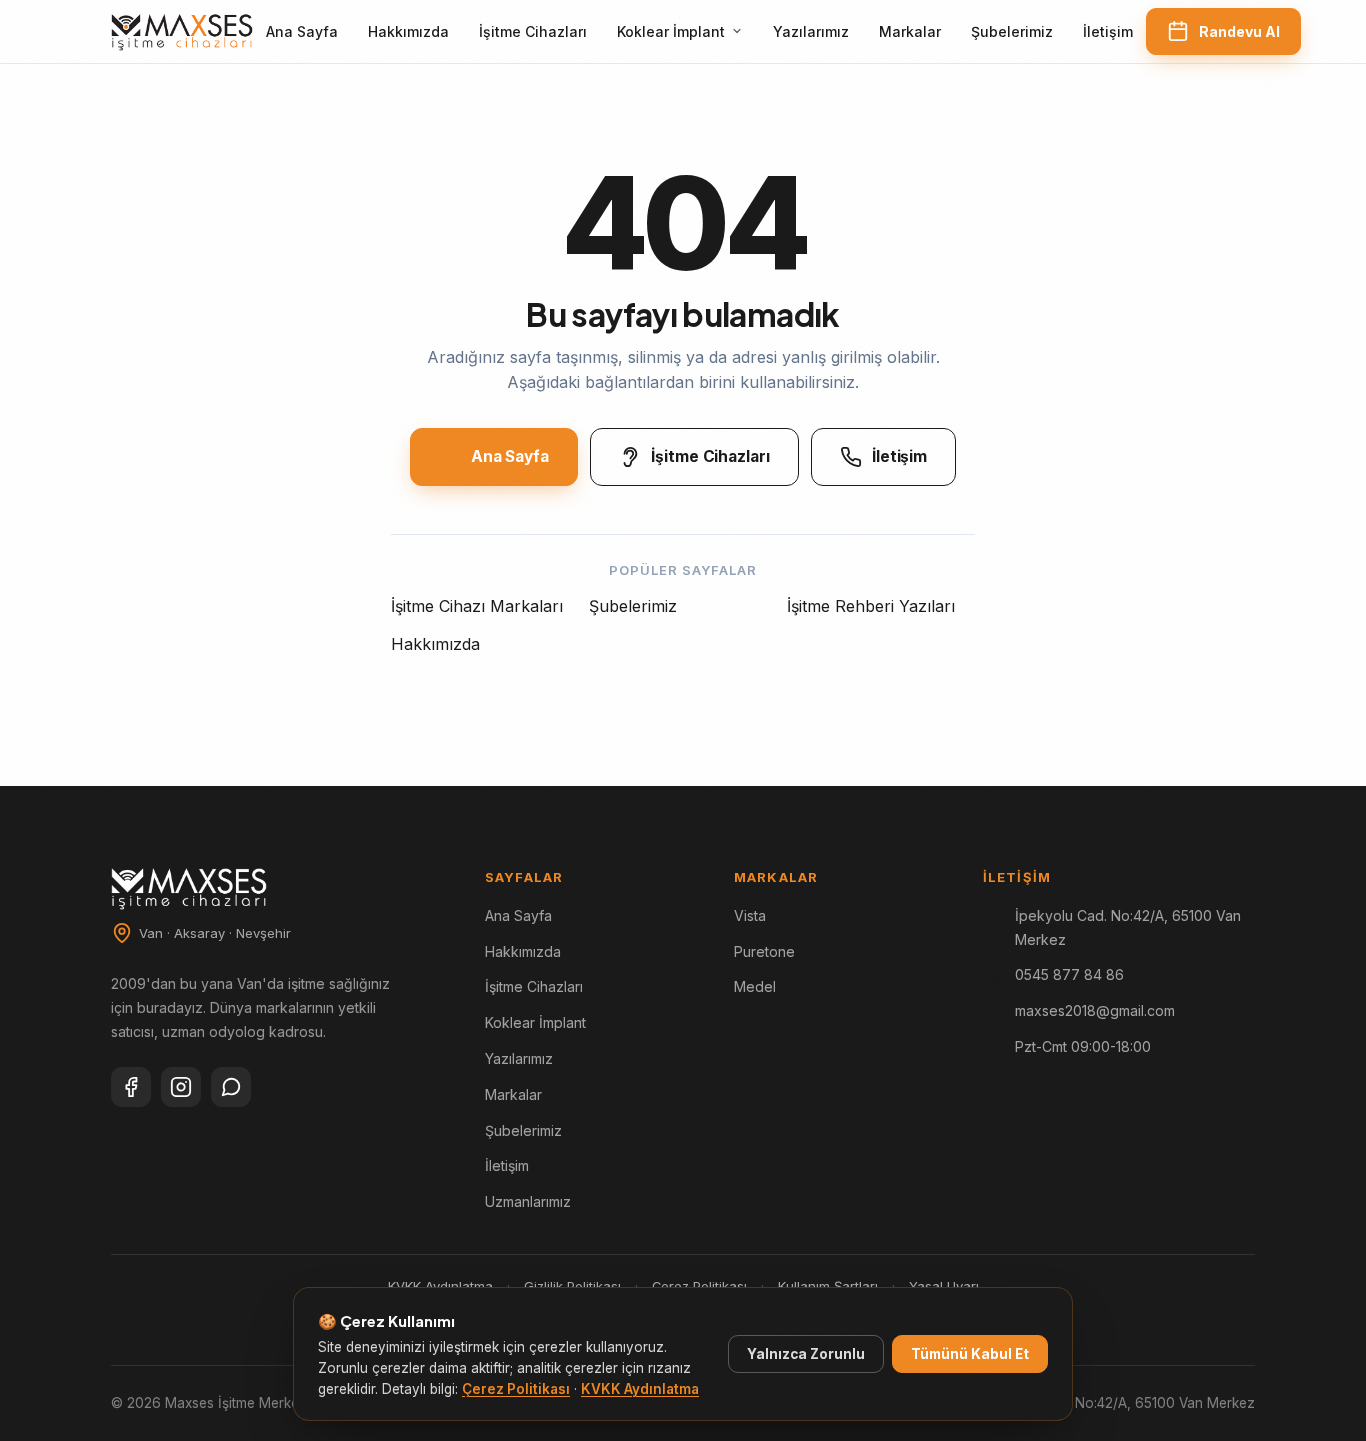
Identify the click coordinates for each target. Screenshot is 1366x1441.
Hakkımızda (408, 31)
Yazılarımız (811, 31)
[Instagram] (181, 1087)
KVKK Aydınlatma (640, 1389)
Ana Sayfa (302, 31)
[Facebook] (131, 1087)
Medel (755, 986)
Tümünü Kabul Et (970, 1354)
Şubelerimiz (1012, 31)
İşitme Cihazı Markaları (477, 606)
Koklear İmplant (671, 31)
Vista (750, 915)
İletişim (1108, 31)
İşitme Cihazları (533, 31)
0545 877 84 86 (1069, 974)
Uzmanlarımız (528, 1201)
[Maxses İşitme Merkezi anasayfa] (182, 32)
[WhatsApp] (231, 1087)
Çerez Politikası (516, 1389)
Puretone (764, 951)
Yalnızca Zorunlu (806, 1354)
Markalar (910, 31)
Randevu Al (1239, 31)
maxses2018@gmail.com (1095, 1010)
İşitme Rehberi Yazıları (871, 606)
